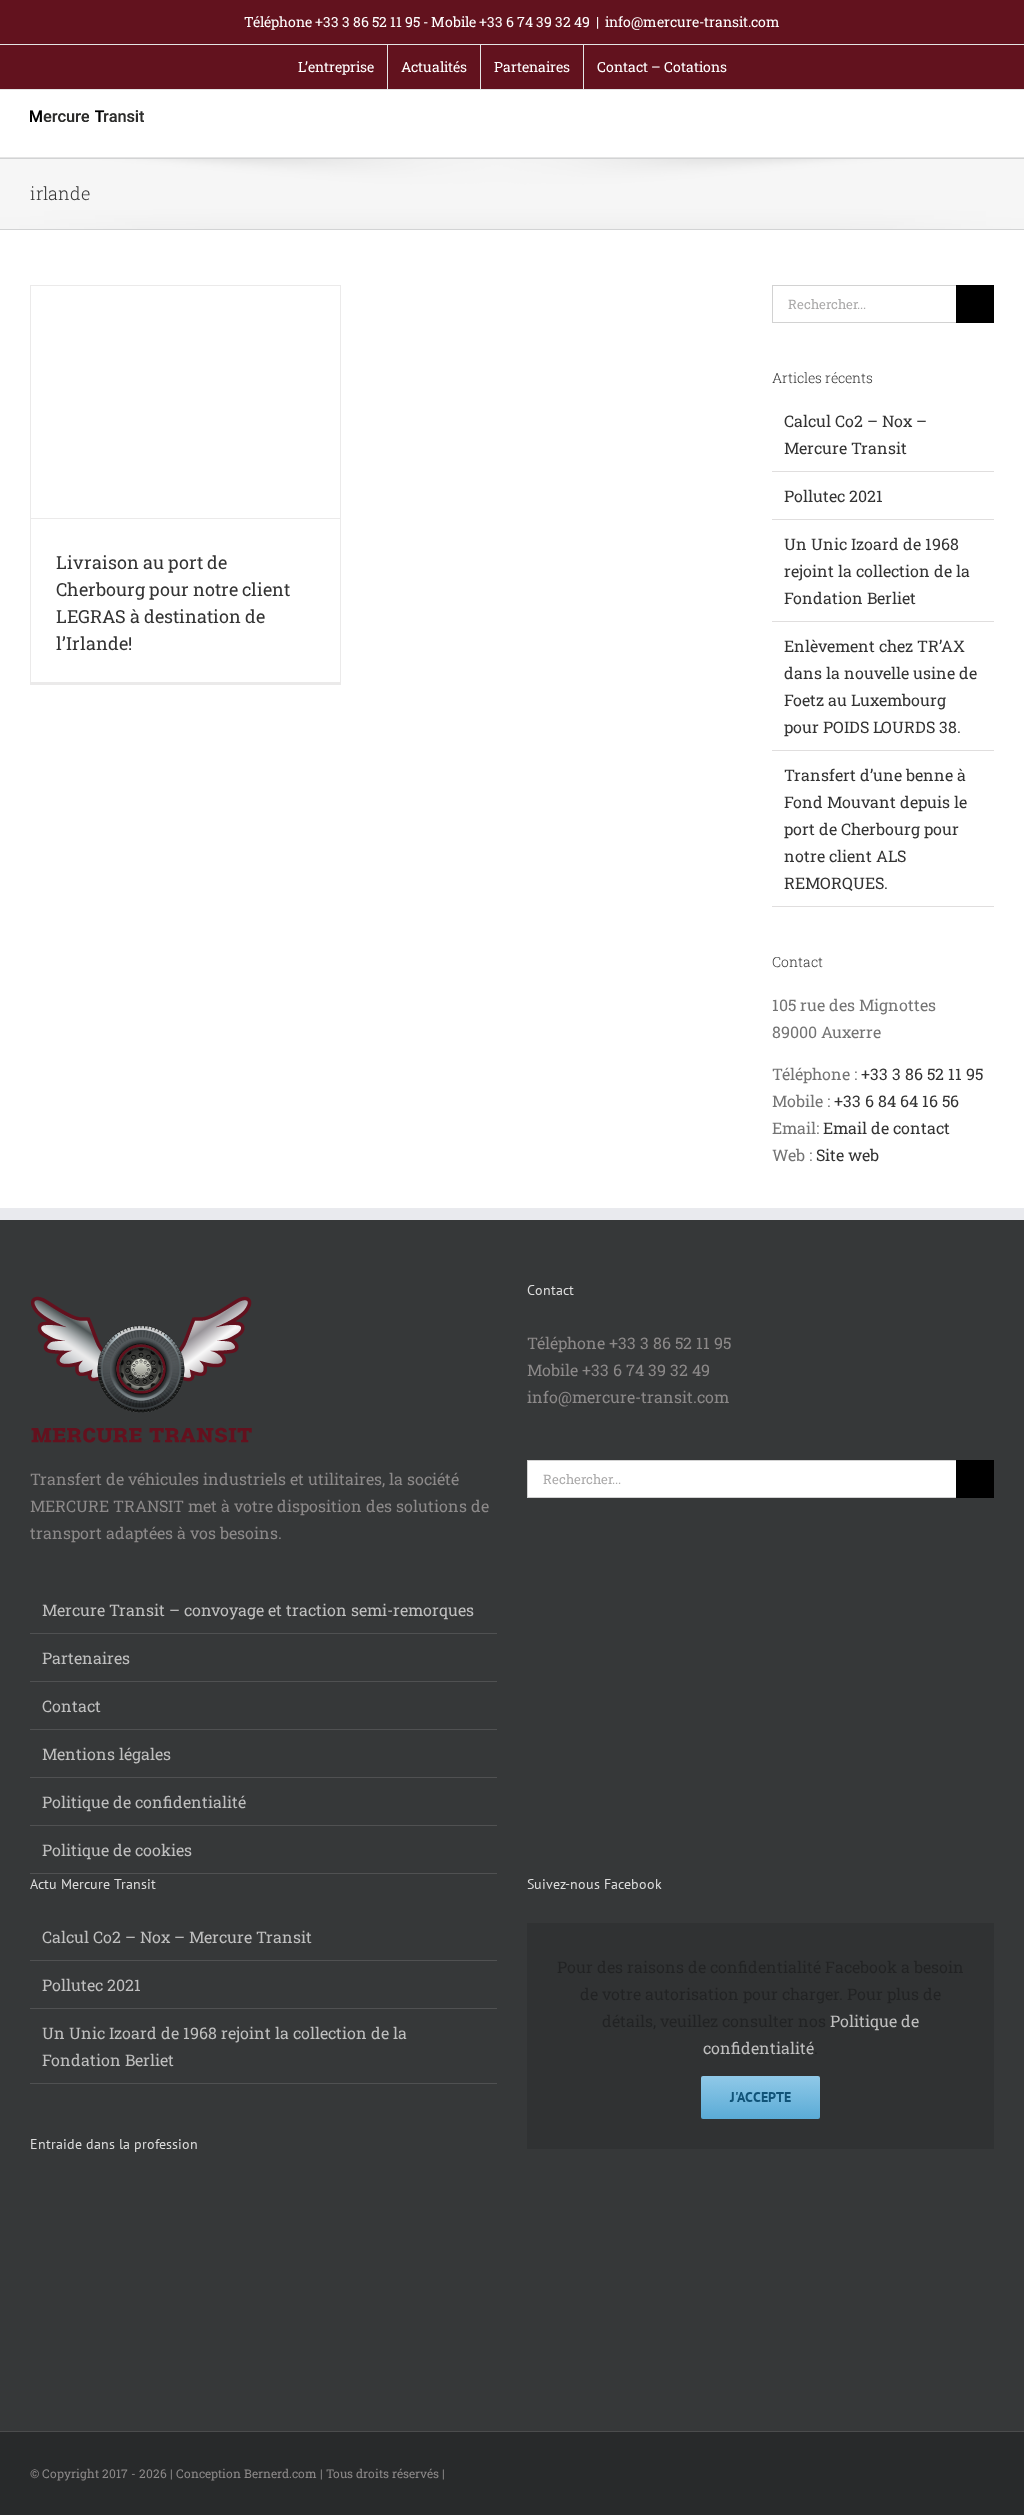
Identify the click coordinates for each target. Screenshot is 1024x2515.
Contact (71, 1705)
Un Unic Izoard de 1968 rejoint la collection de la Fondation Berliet (877, 570)
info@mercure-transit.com (692, 21)
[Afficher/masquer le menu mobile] (986, 125)
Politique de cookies (117, 1849)
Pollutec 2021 (833, 495)
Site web (847, 1154)
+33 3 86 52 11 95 (922, 1073)
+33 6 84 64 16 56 (896, 1100)
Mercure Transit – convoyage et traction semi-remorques (258, 1609)
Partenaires (86, 1657)
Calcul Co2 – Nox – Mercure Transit (177, 1936)
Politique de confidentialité (144, 1801)
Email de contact (886, 1127)
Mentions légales (106, 1753)
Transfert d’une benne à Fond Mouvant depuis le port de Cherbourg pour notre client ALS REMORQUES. (875, 828)
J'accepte (760, 2097)
